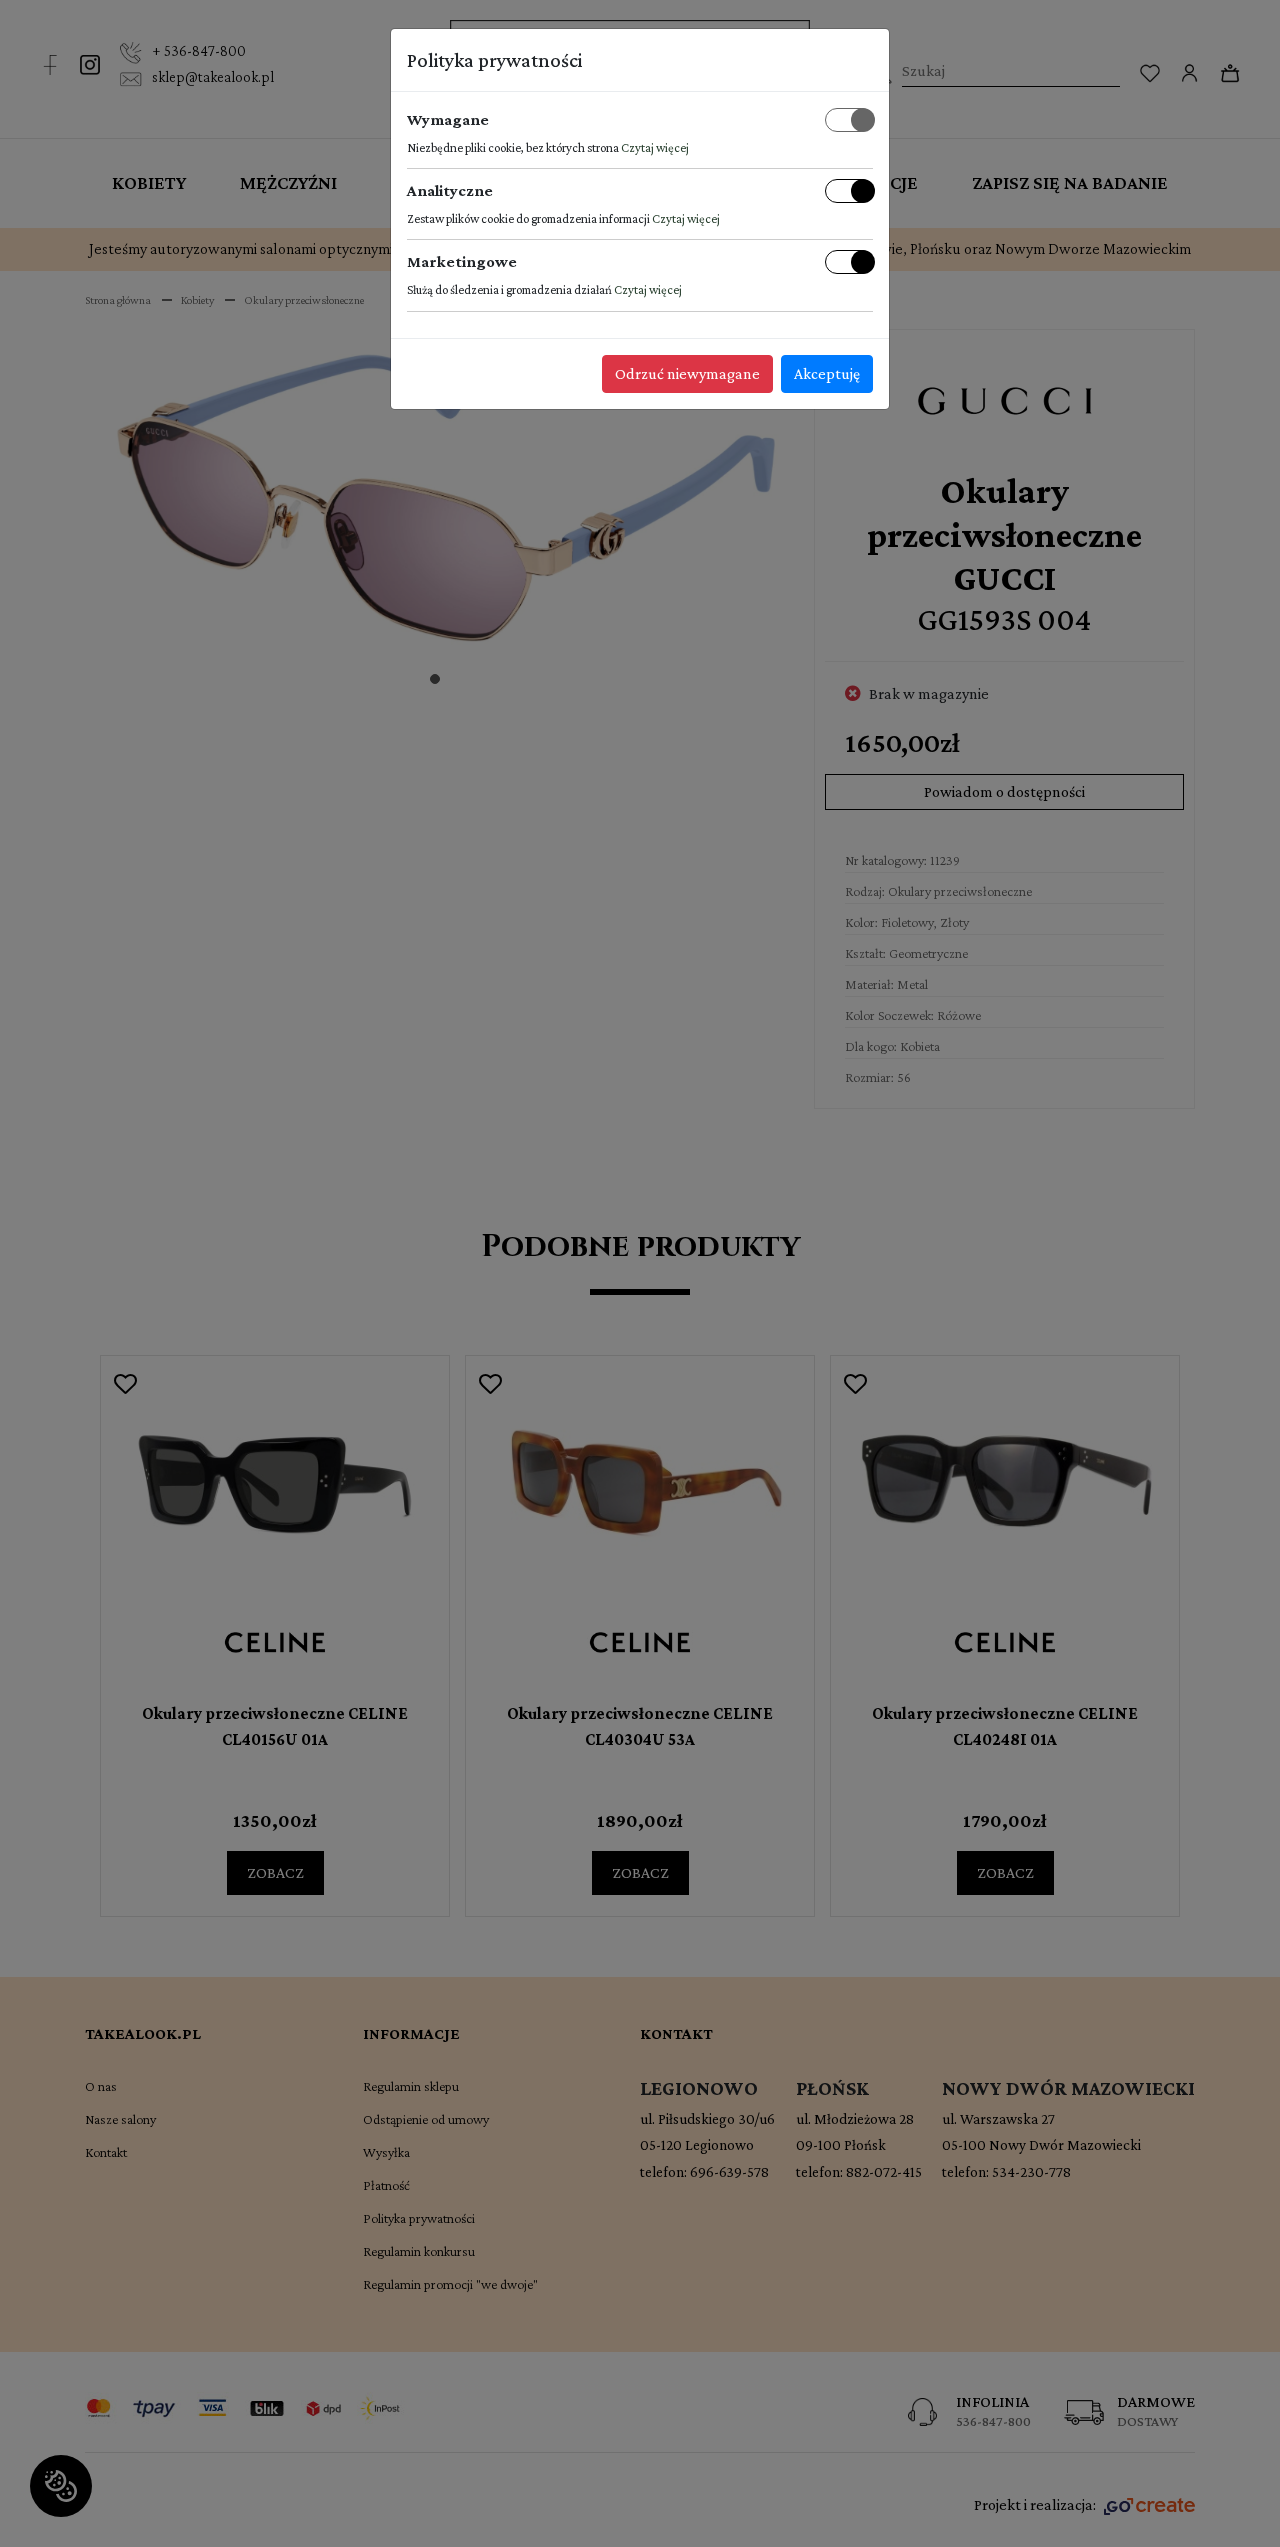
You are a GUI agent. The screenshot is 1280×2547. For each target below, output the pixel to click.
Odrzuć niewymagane (687, 373)
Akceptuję (827, 373)
